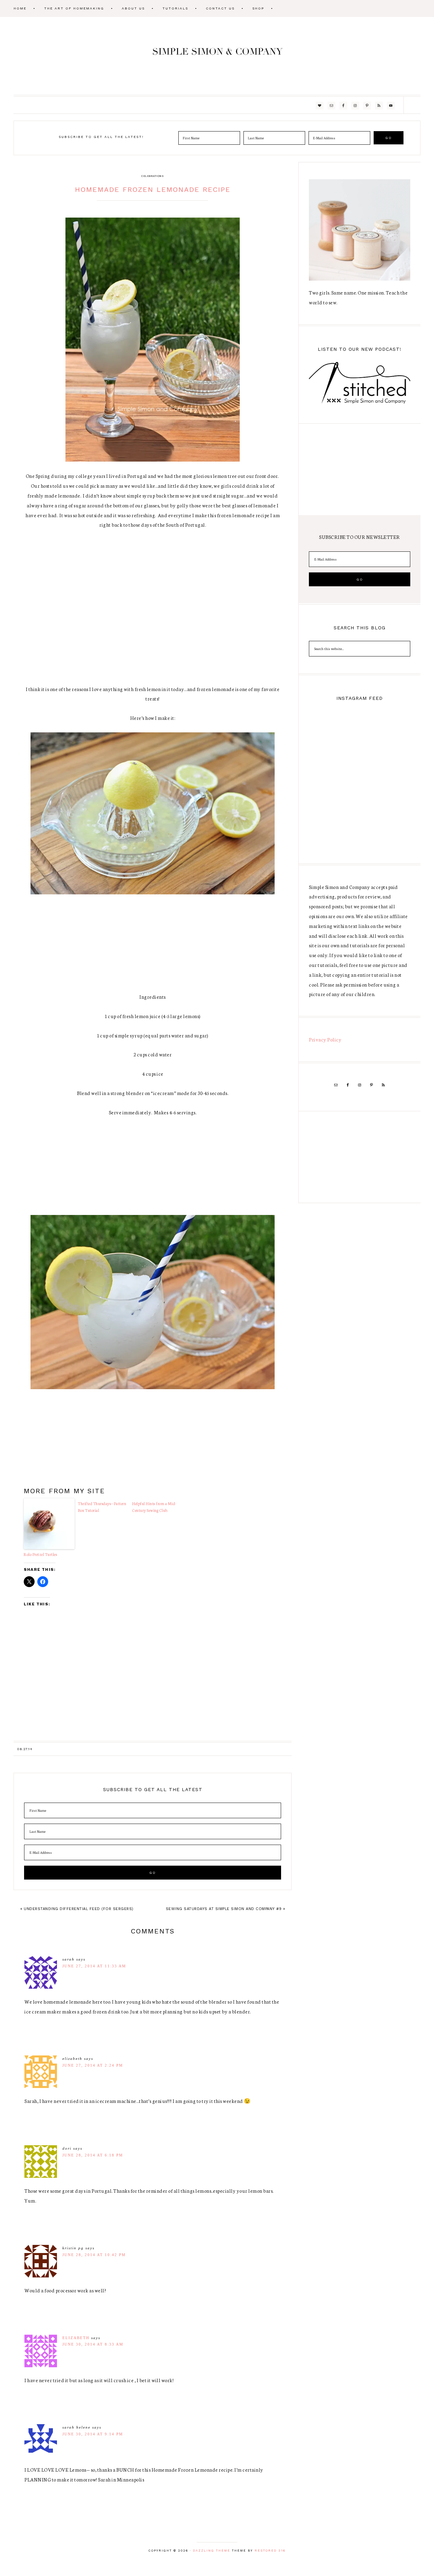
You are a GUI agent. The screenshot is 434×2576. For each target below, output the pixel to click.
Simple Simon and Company (217, 56)
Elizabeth (76, 2338)
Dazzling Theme (212, 2551)
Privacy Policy (325, 1039)
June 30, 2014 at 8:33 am (93, 2344)
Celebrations (153, 176)
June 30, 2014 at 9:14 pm (93, 2434)
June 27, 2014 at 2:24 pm (93, 2065)
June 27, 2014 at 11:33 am (94, 1966)
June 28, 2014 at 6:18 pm (93, 2155)
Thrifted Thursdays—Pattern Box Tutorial (102, 1507)
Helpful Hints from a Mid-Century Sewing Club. (154, 1507)
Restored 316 (270, 2551)
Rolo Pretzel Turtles (40, 1554)
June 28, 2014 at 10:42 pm (94, 2255)
